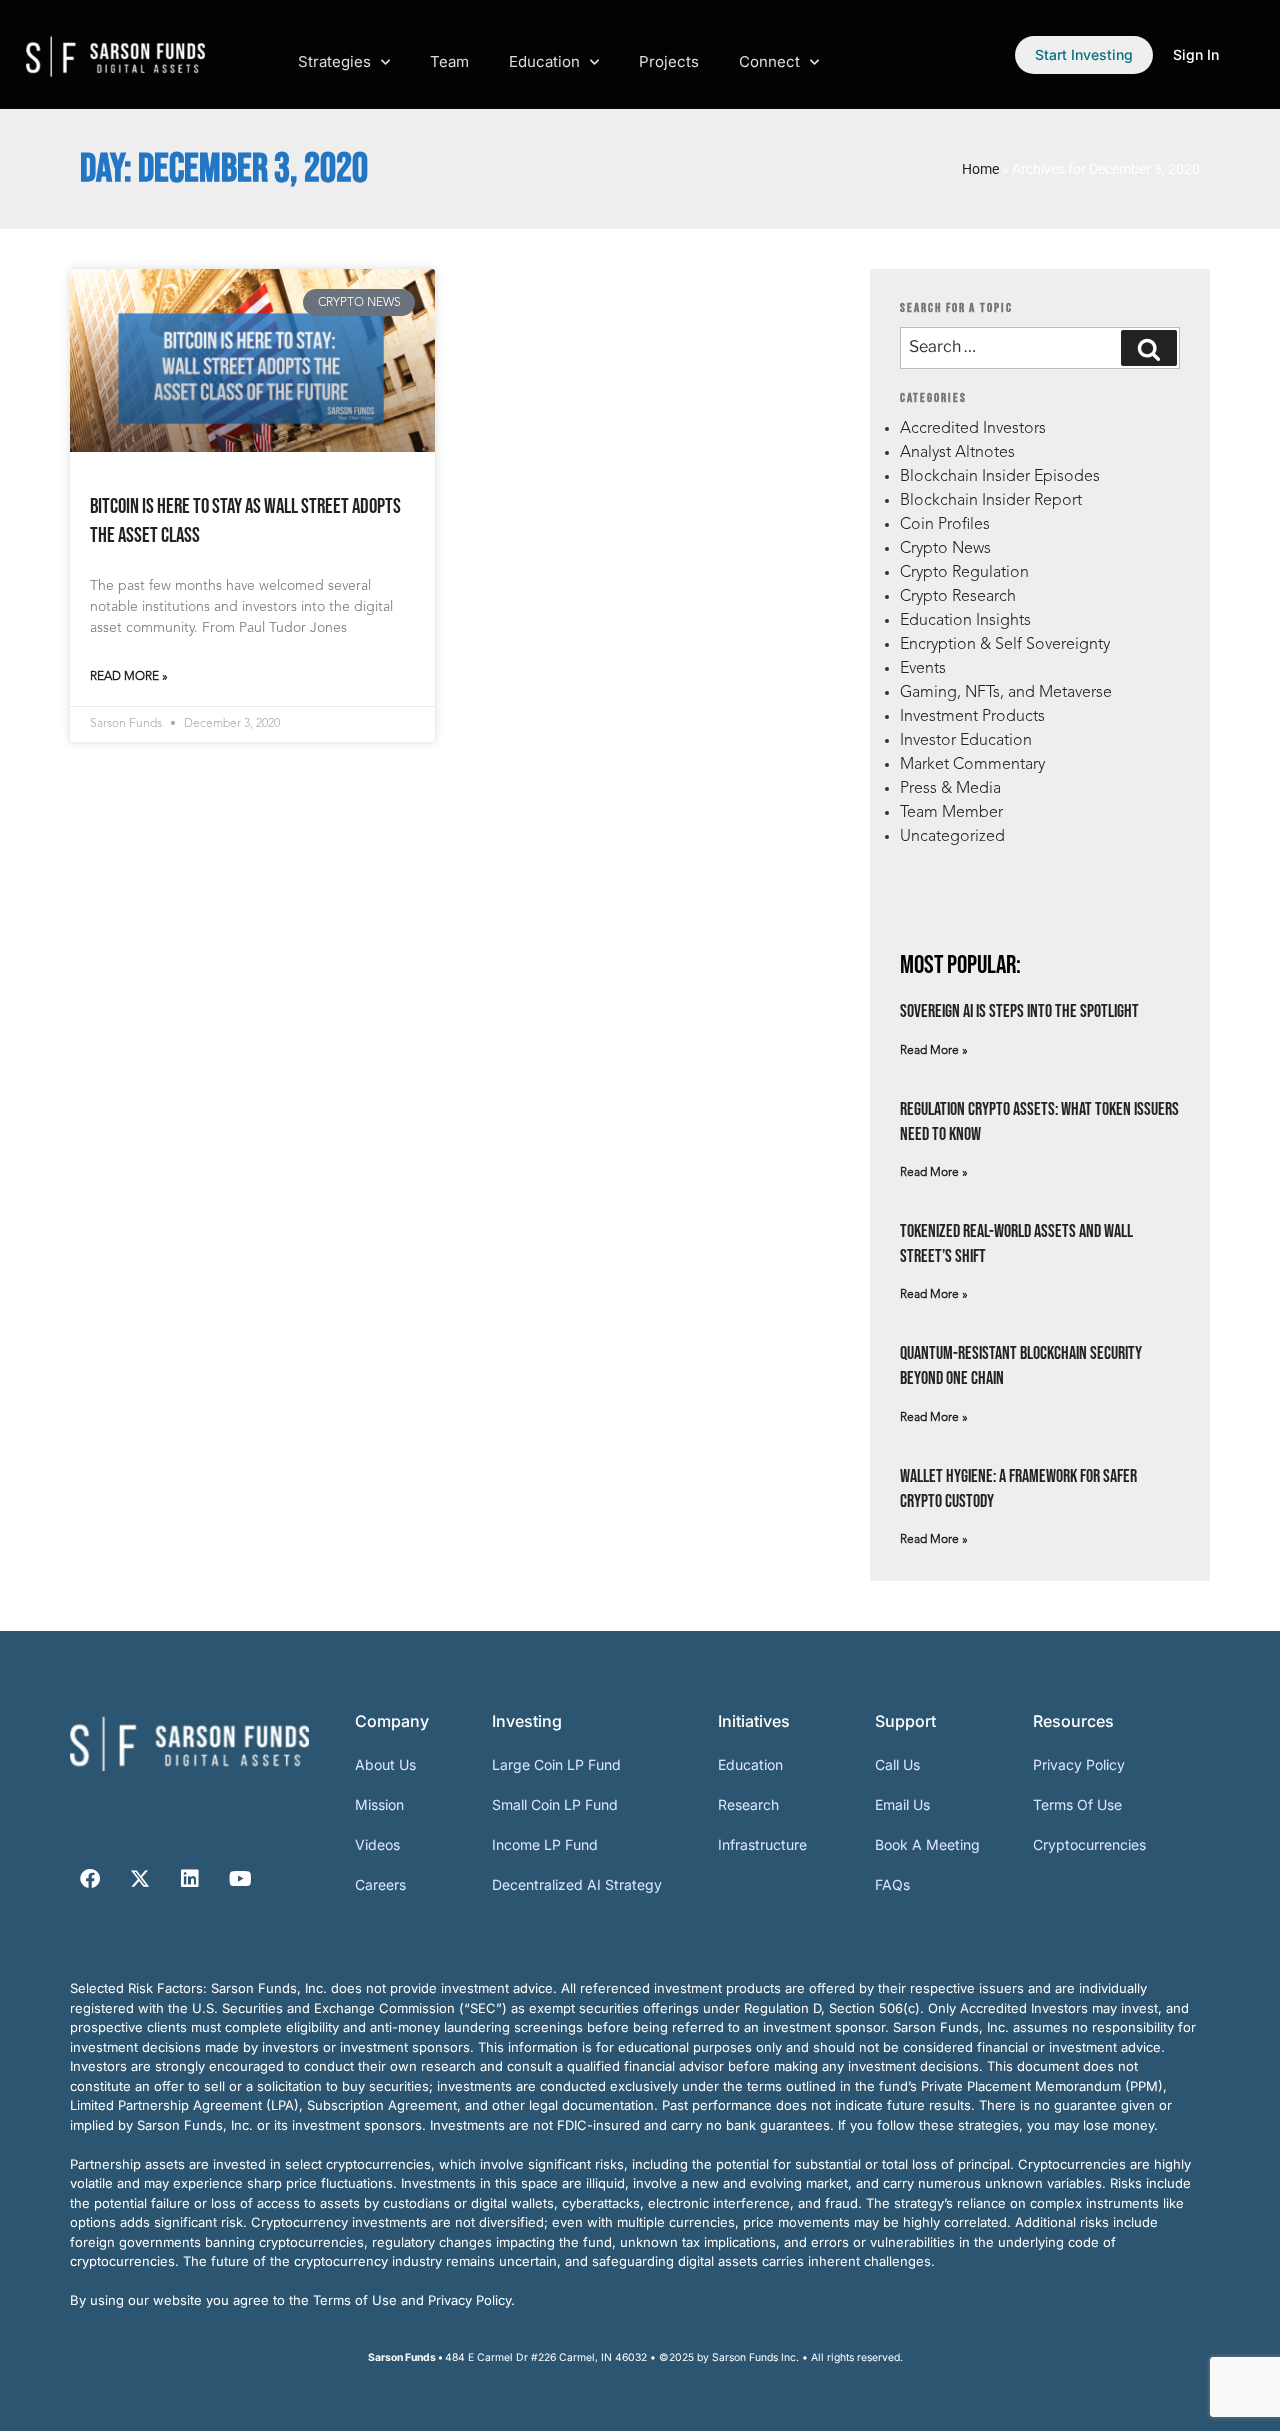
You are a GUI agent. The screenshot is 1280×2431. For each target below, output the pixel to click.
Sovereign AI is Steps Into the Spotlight (1019, 1011)
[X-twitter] (140, 1879)
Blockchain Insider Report (991, 501)
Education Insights (965, 621)
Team (449, 61)
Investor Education (966, 741)
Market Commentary (972, 765)
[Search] (1149, 348)
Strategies (334, 61)
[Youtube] (240, 1879)
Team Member (951, 813)
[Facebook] (90, 1879)
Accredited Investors (973, 429)
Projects (669, 61)
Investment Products (972, 717)
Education (544, 61)
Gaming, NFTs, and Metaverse (1006, 693)
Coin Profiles (945, 525)
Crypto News (945, 549)
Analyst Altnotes (957, 453)
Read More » (129, 677)
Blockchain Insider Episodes (1000, 477)
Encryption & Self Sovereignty (1005, 645)
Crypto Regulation (964, 573)
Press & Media (950, 789)
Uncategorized (952, 837)
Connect (769, 61)
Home (980, 169)
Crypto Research (958, 597)
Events (923, 669)
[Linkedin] (190, 1879)
